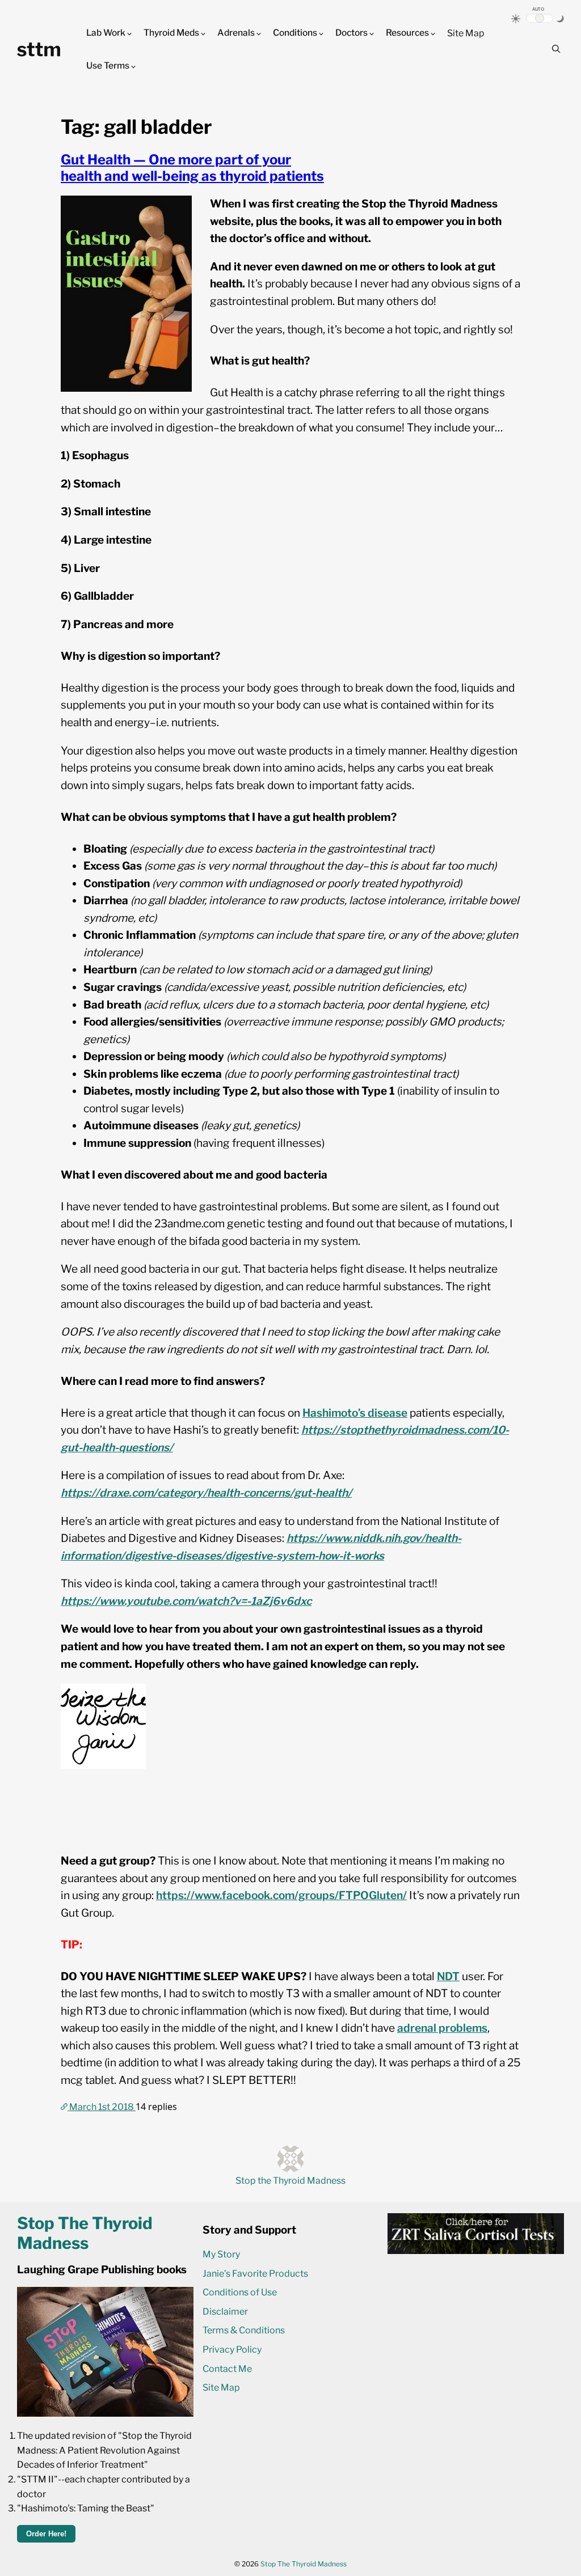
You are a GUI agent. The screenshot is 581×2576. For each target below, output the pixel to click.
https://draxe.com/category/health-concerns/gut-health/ (206, 1493)
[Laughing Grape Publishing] (105, 2414)
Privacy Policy (232, 2350)
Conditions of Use (240, 2292)
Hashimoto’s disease (355, 1413)
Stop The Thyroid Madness (304, 2564)
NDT (448, 1977)
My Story (221, 2254)
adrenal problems (442, 2028)
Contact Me (227, 2369)
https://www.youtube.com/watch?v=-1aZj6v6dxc (186, 1601)
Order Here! (46, 2534)
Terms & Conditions (244, 2330)
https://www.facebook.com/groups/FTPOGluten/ (281, 1895)
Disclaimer (225, 2312)
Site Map (466, 33)
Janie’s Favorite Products (255, 2274)
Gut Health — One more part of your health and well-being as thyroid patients (192, 168)
